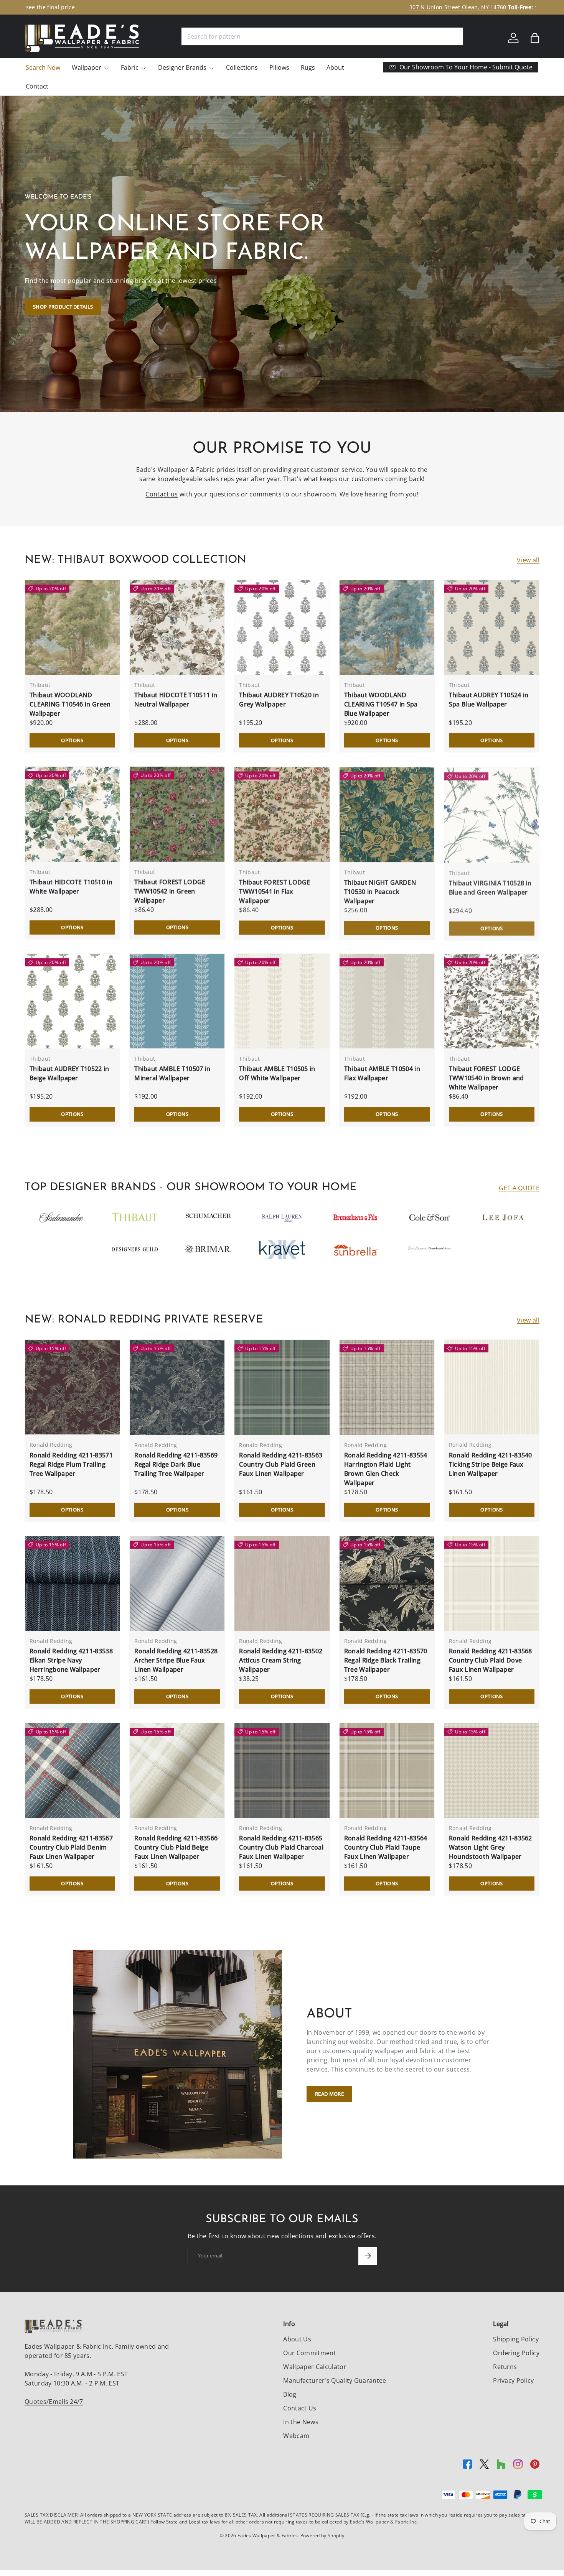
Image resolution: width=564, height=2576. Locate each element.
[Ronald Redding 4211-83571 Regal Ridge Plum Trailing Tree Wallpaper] (72, 1387)
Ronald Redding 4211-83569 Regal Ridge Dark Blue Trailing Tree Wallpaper (176, 1464)
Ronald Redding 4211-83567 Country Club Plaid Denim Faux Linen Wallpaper (71, 1847)
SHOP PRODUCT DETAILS (63, 307)
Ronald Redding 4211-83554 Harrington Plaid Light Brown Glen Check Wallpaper (386, 1469)
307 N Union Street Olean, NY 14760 (242, 7)
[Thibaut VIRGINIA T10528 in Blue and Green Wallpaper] (492, 814)
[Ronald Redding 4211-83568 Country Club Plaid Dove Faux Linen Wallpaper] (492, 1583)
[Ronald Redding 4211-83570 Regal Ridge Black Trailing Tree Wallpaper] (387, 1583)
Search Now (43, 67)
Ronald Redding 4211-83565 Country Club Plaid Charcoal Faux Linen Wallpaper (281, 1847)
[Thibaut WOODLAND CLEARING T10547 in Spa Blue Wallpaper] (387, 627)
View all (528, 560)
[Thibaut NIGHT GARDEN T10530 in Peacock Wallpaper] (387, 814)
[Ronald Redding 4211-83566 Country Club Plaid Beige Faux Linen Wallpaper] (177, 1770)
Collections (242, 67)
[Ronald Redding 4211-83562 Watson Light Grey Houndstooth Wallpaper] (492, 1770)
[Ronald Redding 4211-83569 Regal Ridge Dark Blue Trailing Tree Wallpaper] (177, 1387)
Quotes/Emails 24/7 (54, 2402)
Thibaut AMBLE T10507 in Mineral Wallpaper (172, 1073)
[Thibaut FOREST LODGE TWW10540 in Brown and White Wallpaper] (492, 1001)
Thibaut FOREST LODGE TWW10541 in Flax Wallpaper (275, 891)
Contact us (162, 494)
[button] (535, 38)
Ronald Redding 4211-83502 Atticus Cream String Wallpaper (281, 1660)
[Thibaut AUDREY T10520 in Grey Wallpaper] (282, 627)
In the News (301, 2422)
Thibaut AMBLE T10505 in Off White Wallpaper (277, 1073)
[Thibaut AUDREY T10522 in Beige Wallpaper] (72, 1001)
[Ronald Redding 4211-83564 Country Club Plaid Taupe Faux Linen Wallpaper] (387, 1770)
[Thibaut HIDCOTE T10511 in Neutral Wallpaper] (177, 627)
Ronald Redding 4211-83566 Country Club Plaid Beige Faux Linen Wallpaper (176, 1847)
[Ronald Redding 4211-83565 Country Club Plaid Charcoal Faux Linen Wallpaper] (282, 1770)
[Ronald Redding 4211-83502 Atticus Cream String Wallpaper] (282, 1583)
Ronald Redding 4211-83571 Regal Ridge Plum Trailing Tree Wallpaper (71, 1464)
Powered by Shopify (322, 2536)
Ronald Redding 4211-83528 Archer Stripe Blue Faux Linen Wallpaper (176, 1660)
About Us (297, 2339)
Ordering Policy (516, 2353)
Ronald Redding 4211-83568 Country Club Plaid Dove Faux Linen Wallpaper (491, 1660)
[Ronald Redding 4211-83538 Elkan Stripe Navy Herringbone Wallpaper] (72, 1583)
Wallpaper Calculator (315, 2367)
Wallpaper (87, 67)
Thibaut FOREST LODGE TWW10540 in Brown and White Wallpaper (486, 1078)
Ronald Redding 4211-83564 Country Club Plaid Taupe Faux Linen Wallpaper (386, 1847)
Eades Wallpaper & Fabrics (268, 2536)
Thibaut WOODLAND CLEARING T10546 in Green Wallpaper (70, 704)
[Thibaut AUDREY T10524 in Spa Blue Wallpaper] (492, 627)
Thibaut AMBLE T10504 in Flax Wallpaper (382, 1073)
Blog (290, 2394)
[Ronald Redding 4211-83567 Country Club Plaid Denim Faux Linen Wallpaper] (72, 1770)
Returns (505, 2367)
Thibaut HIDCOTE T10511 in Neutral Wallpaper (176, 700)
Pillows (279, 67)
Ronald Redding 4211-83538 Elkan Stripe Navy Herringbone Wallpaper (71, 1660)
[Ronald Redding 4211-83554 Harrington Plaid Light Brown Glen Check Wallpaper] (387, 1387)
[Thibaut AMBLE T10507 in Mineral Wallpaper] (177, 1001)
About (335, 67)
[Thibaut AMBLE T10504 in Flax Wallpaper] (387, 1001)
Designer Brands (182, 67)
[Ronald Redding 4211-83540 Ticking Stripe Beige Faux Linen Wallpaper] (492, 1387)
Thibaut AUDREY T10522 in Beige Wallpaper (69, 1073)
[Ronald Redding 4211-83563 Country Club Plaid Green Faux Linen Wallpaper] (282, 1387)
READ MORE (329, 2094)
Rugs (308, 67)
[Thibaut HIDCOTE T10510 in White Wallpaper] (72, 814)
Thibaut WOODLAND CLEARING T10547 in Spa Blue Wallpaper (381, 704)
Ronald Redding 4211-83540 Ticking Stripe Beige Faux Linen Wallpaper (491, 1464)
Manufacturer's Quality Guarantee (335, 2380)
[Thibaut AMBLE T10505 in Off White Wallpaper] (282, 1001)
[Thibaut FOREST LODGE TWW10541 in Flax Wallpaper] (282, 814)
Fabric (130, 67)
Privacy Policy (513, 2380)
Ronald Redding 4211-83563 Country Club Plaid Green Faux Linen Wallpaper (281, 1464)
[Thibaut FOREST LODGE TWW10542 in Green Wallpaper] (177, 814)
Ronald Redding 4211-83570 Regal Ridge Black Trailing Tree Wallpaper (386, 1660)
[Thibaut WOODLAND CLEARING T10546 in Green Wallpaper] (72, 627)
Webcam (296, 2436)
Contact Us (300, 2408)
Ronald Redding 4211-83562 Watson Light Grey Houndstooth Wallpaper (491, 1847)
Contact (37, 86)
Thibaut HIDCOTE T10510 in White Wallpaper (71, 887)
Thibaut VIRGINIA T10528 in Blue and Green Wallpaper (490, 887)
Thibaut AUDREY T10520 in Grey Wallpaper (279, 700)
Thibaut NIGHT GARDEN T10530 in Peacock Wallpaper (380, 891)
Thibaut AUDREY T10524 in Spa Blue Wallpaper (489, 700)
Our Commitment (309, 2353)
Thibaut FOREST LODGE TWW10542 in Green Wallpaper (170, 891)
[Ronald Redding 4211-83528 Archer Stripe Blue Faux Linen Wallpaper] (177, 1583)
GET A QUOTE (519, 1188)
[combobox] (322, 36)
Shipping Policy (516, 2339)
